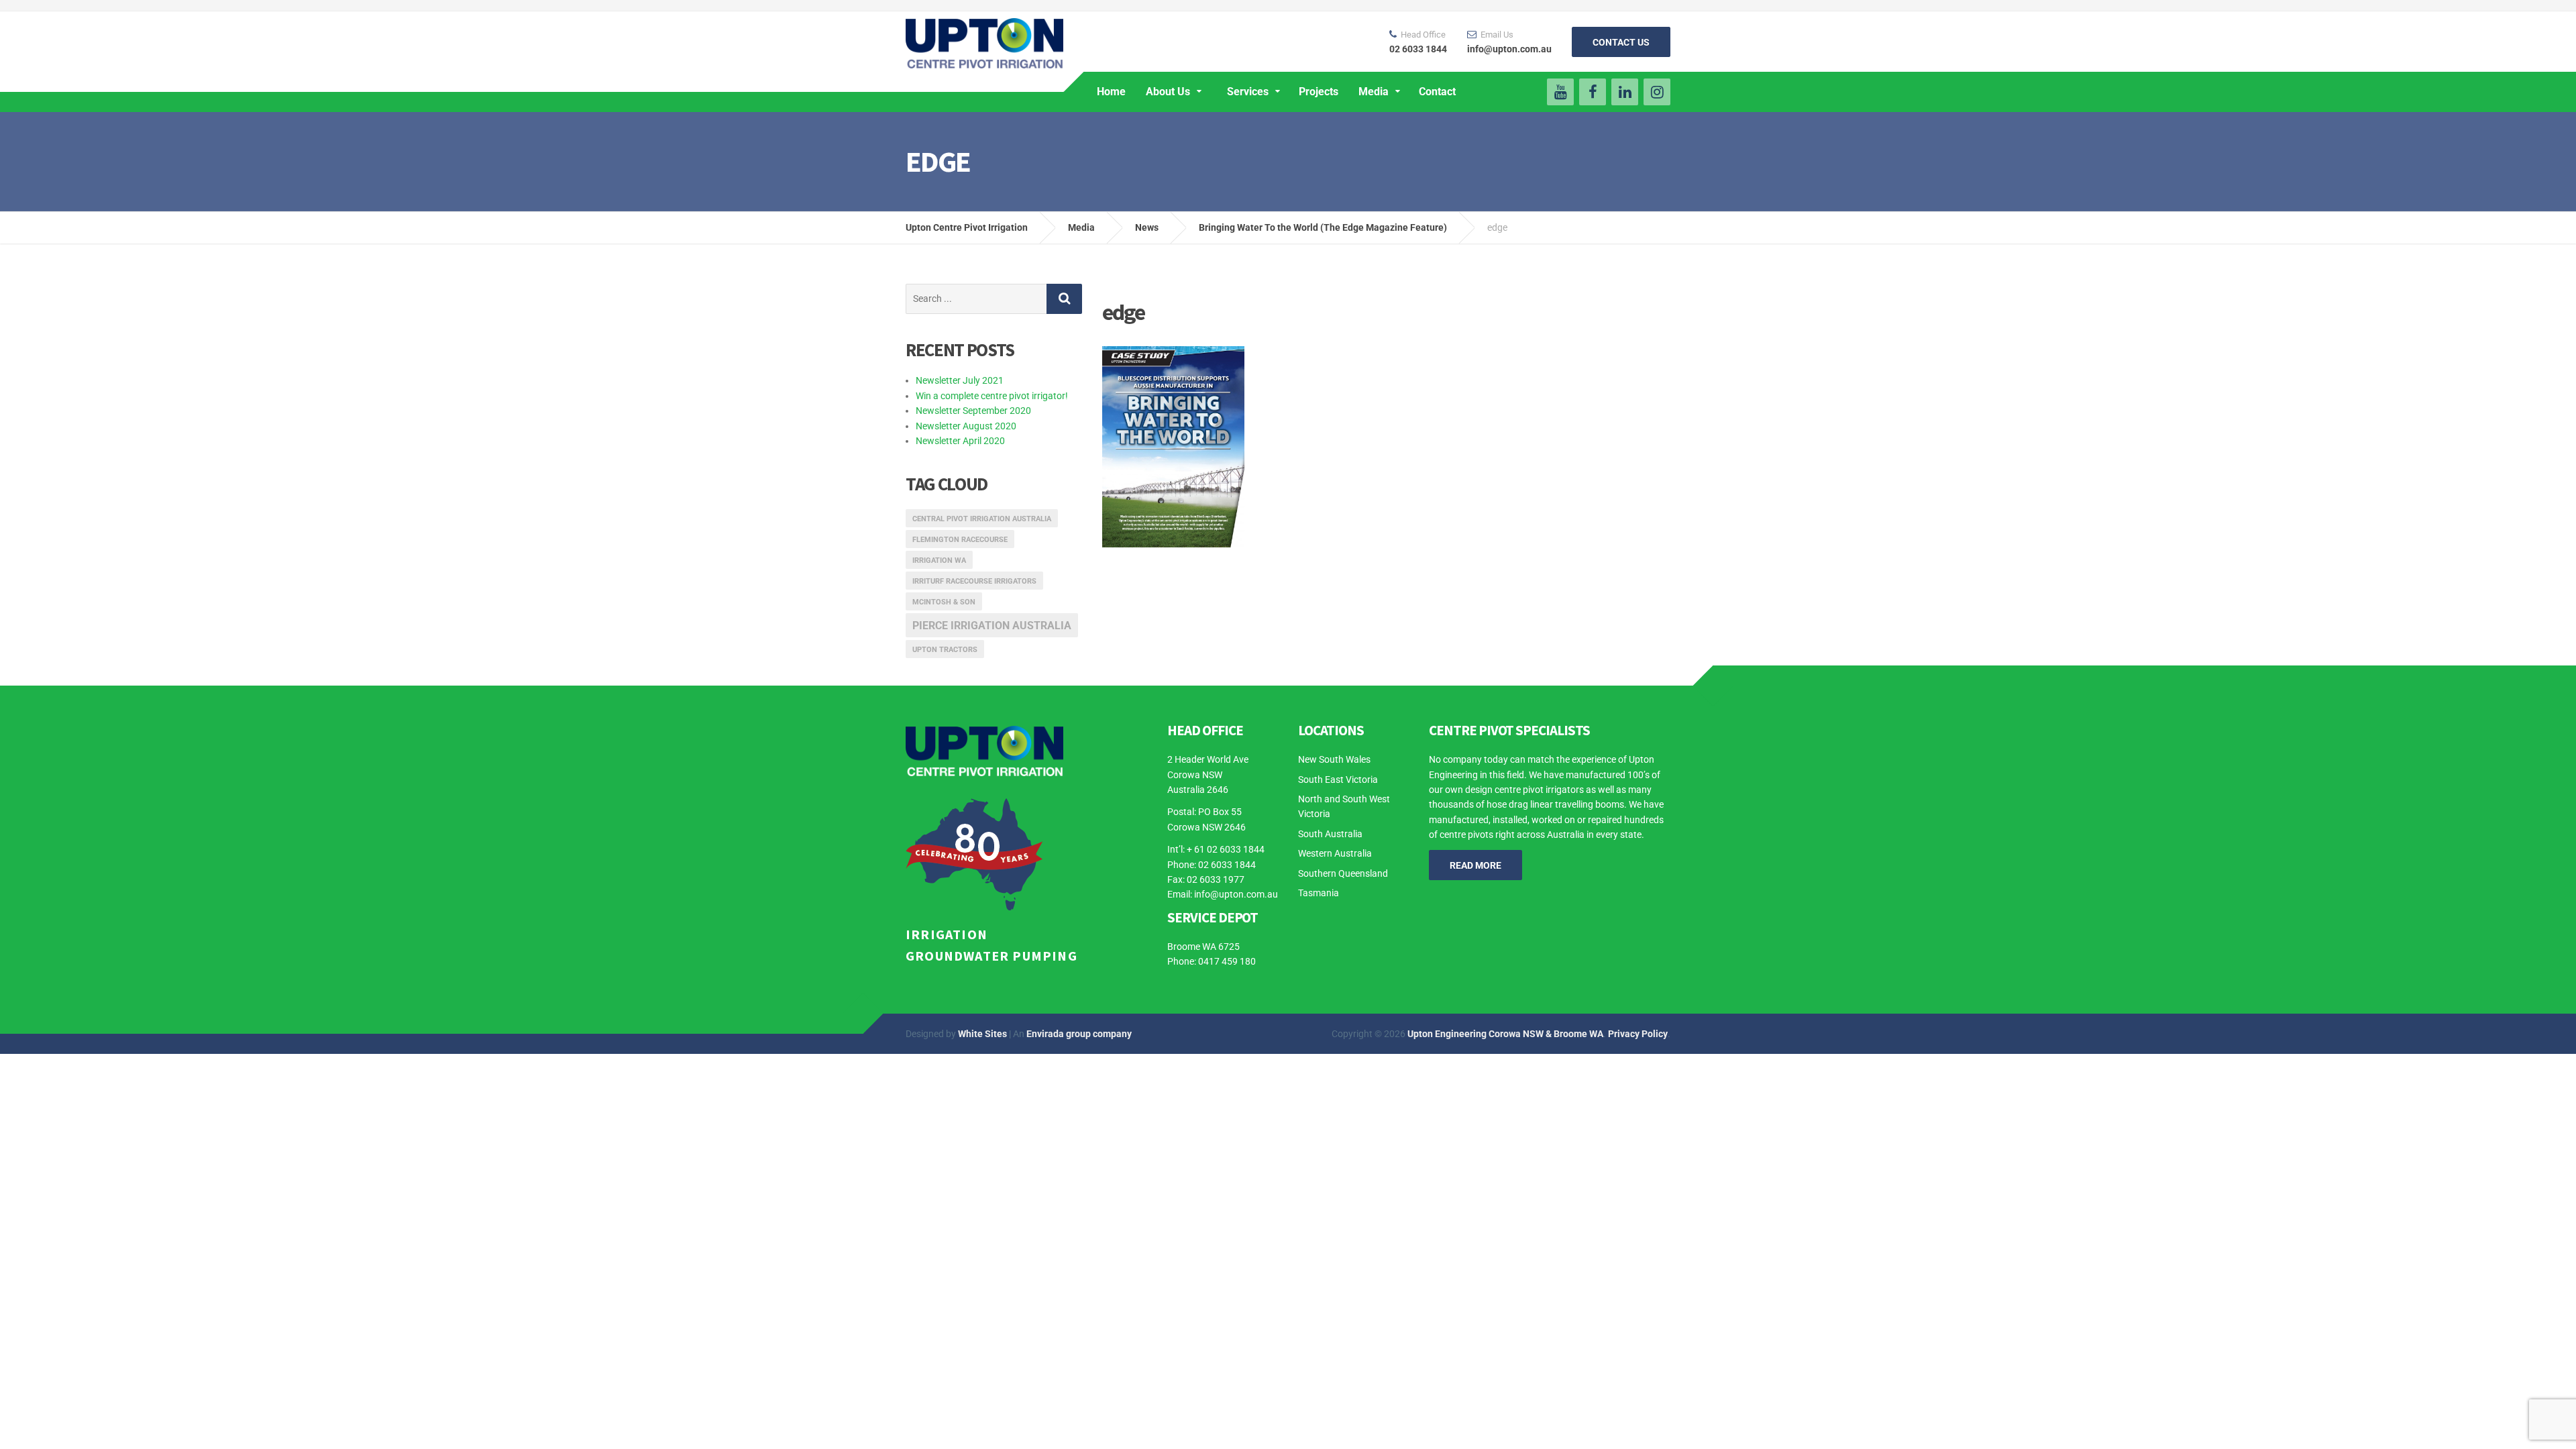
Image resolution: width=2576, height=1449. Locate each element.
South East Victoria (1338, 780)
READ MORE (1475, 865)
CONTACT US (1621, 42)
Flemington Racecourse (960, 540)
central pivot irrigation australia (982, 519)
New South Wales (1334, 759)
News (1147, 227)
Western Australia (1335, 853)
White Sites (982, 1034)
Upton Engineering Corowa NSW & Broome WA (1505, 1034)
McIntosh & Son (944, 602)
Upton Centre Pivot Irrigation (967, 227)
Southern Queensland (1343, 873)
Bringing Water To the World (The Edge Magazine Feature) (1323, 227)
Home (1111, 92)
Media (1374, 92)
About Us (1168, 92)
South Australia (1330, 834)
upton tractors (945, 650)
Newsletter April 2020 (960, 441)
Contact (1437, 92)
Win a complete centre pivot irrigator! (992, 396)
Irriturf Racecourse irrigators (974, 581)
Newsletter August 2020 (966, 426)
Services (1248, 92)
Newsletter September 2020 (973, 411)
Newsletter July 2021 (960, 380)
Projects (1319, 92)
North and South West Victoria (1344, 806)
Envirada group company (1079, 1034)
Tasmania (1319, 893)
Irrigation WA (939, 560)
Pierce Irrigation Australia (992, 626)
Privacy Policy (1638, 1034)
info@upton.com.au (1236, 894)
